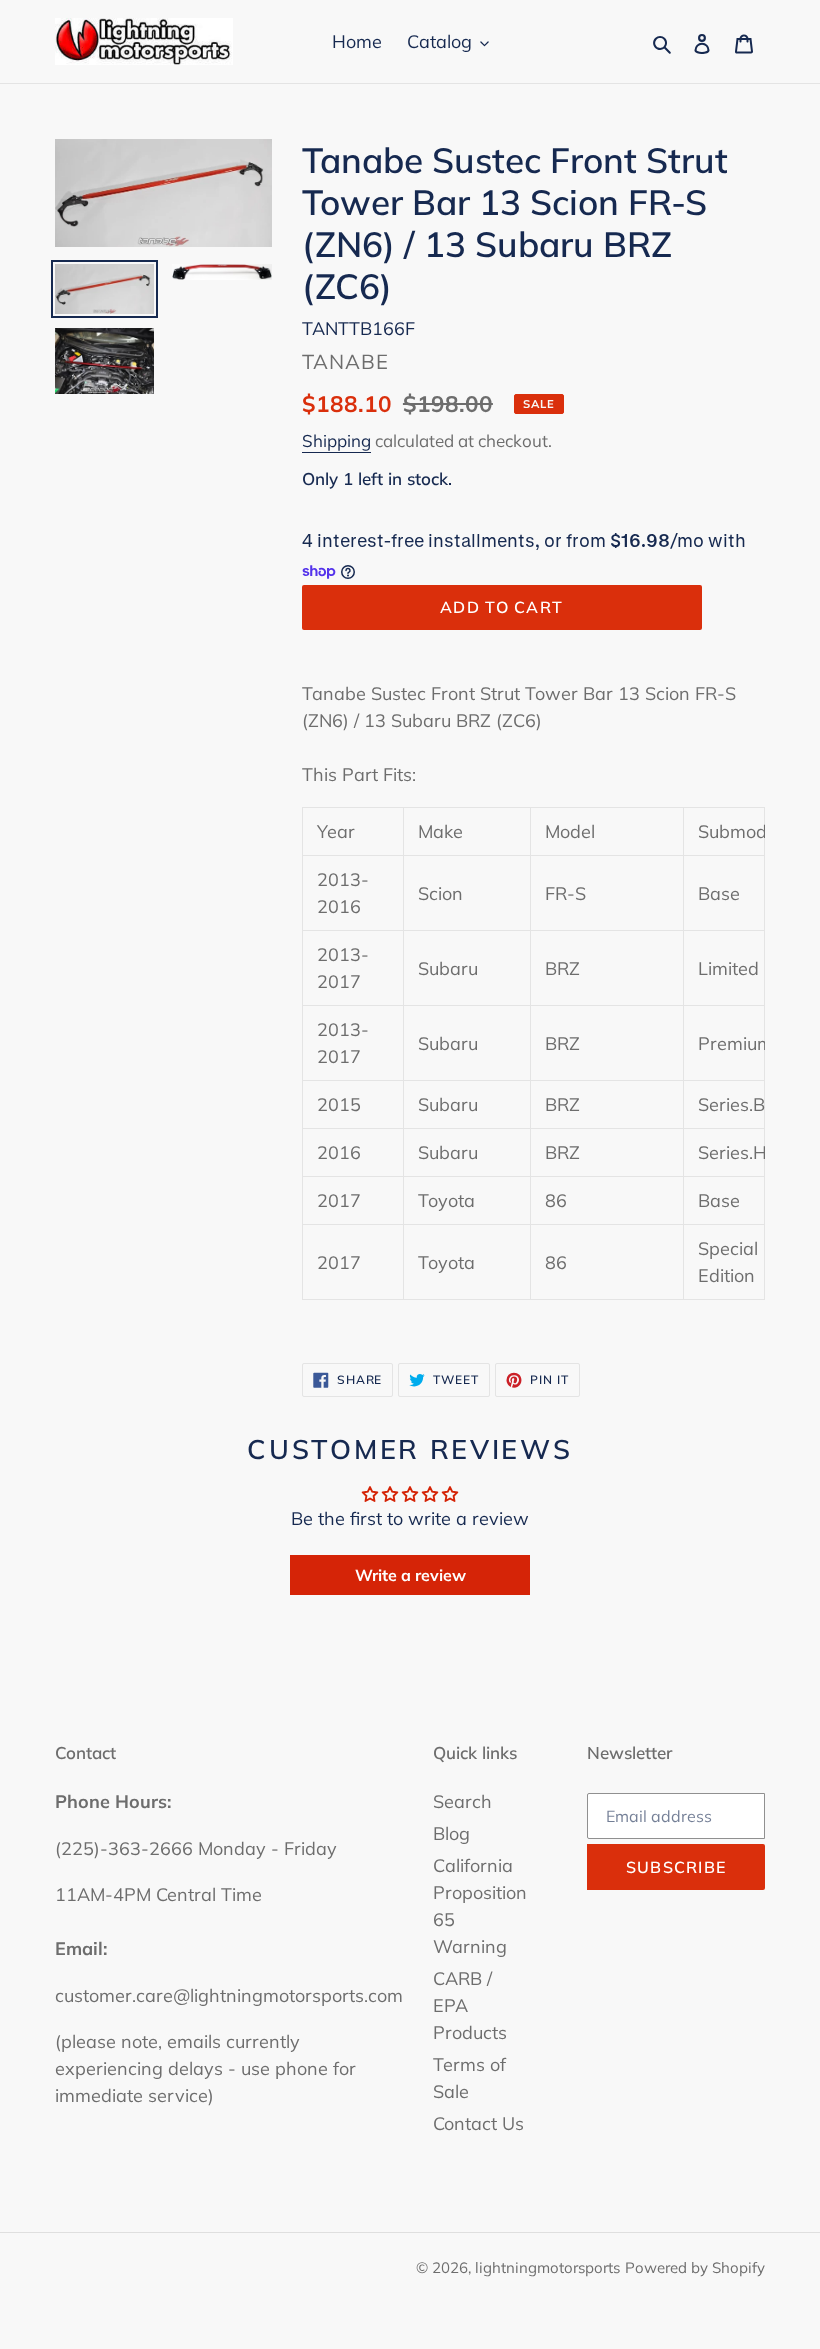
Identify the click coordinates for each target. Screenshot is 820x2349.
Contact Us (478, 2123)
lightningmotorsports (547, 2267)
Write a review (410, 1575)
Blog (451, 1833)
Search (462, 1801)
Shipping (336, 440)
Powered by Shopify (695, 2267)
